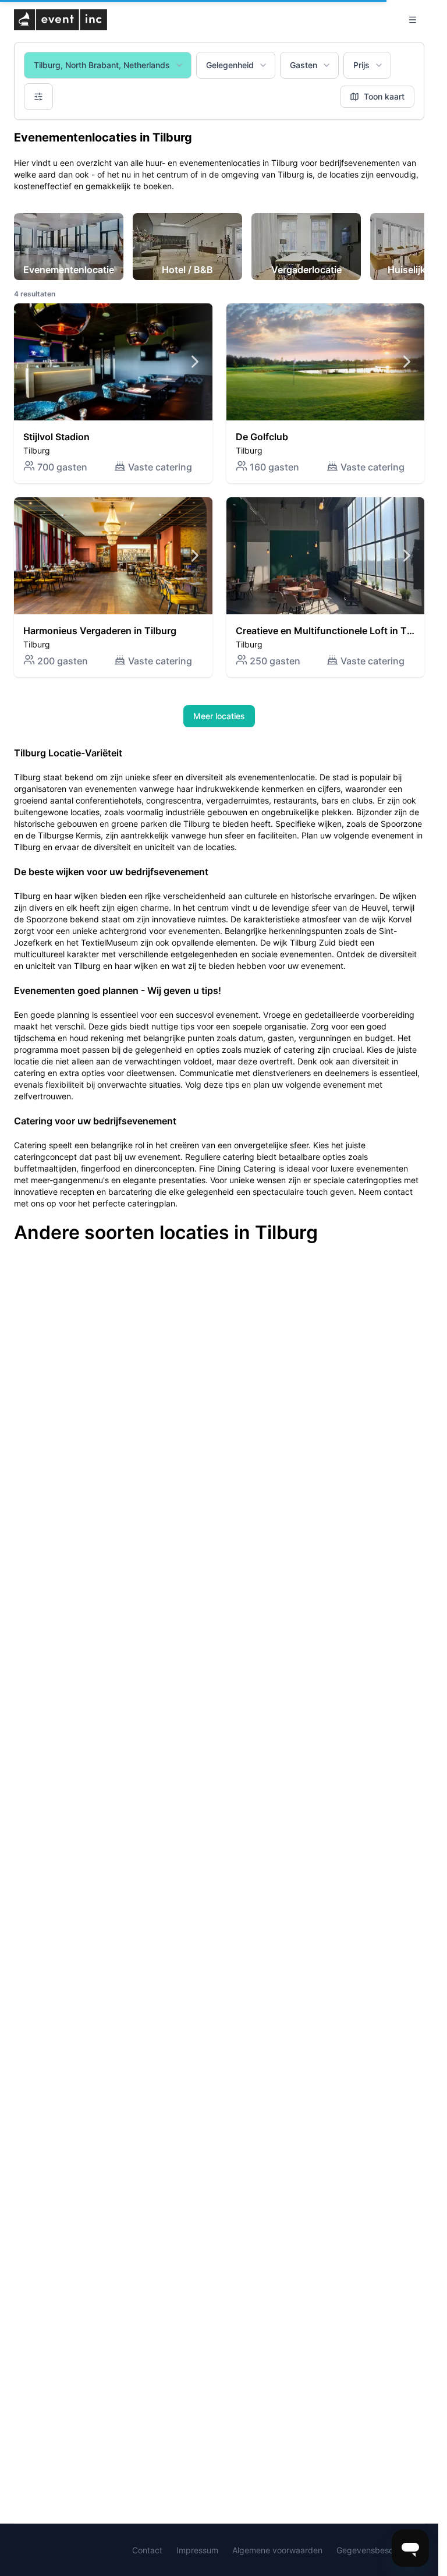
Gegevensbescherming (380, 2550)
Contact (147, 2550)
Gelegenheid (230, 65)
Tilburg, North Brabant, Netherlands (102, 65)
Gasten (304, 65)
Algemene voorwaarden (277, 2550)
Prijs (361, 65)
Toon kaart (384, 96)
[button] (113, 393)
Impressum (197, 2550)
